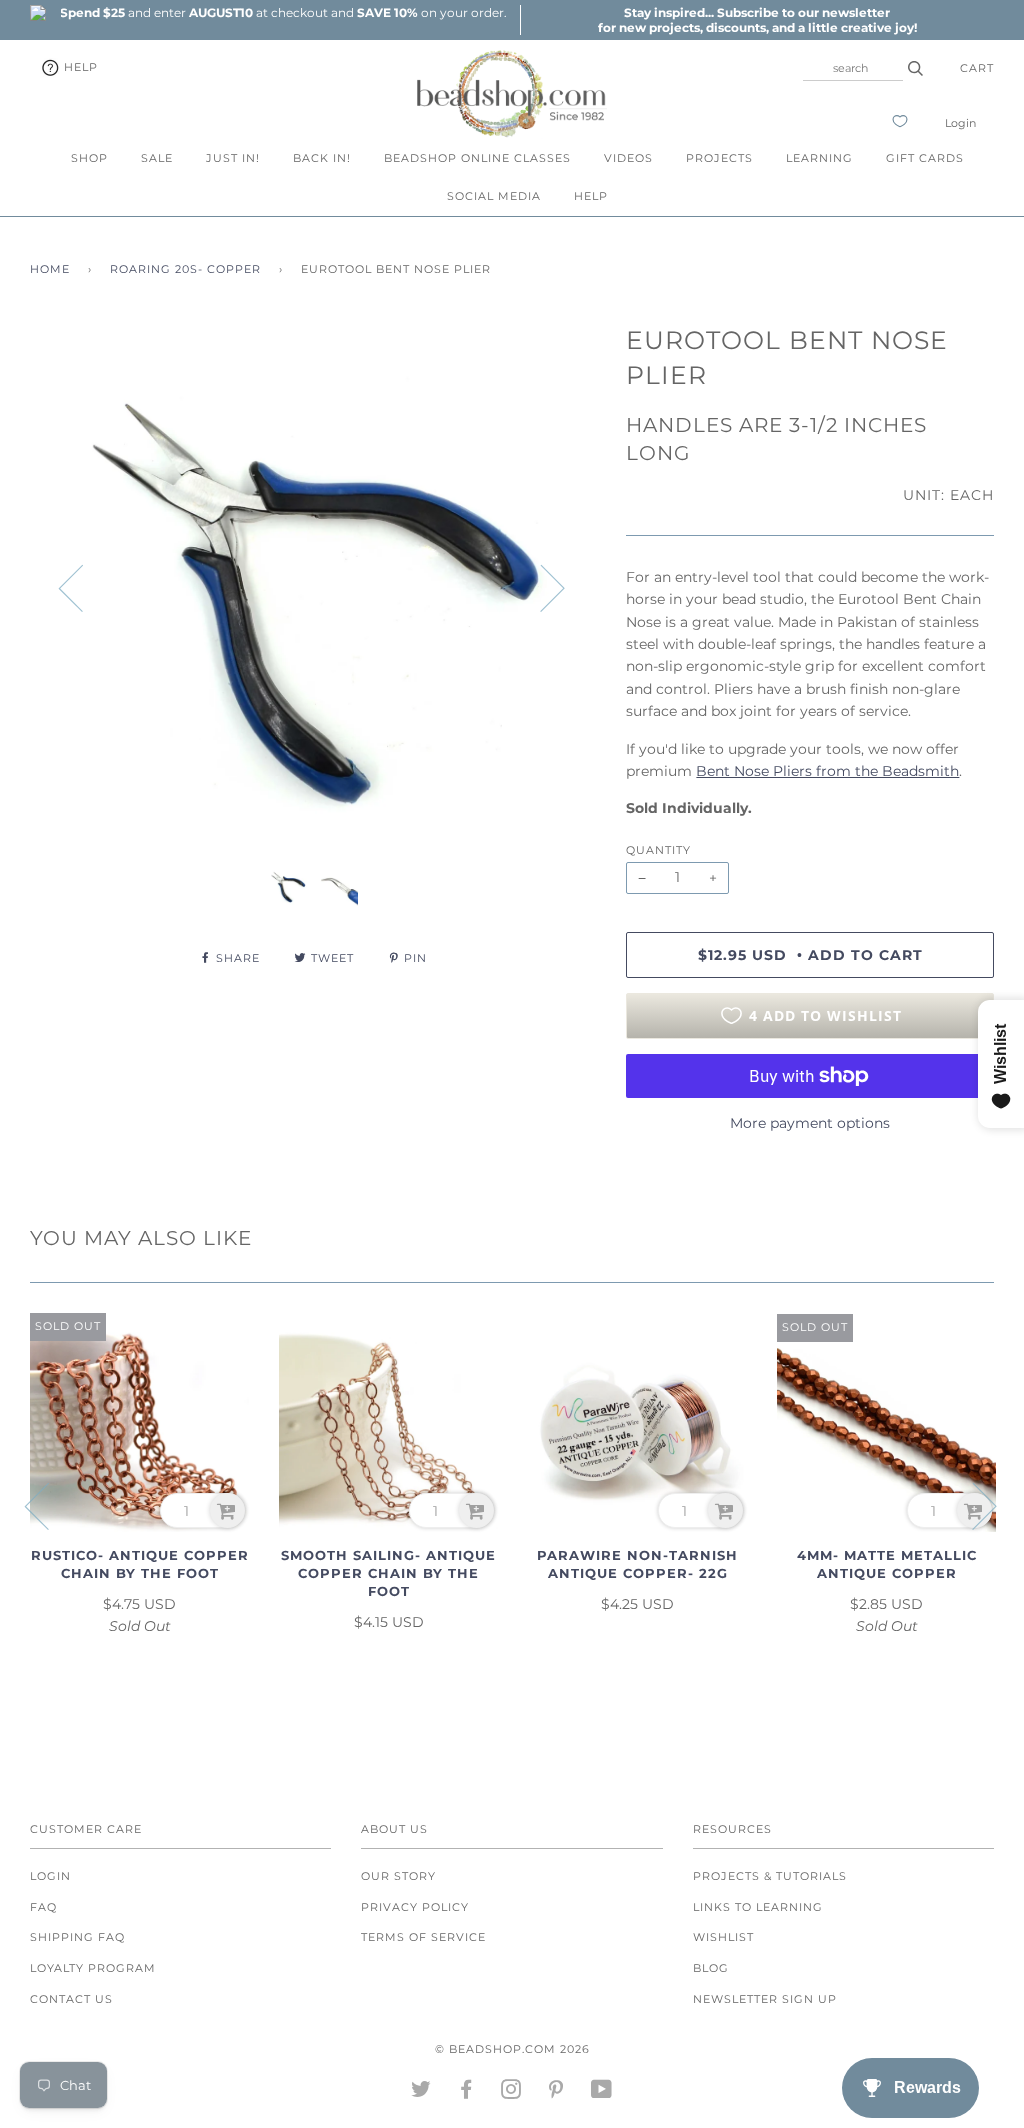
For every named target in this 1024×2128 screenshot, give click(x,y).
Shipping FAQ (77, 1937)
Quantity (658, 850)
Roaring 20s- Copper (185, 269)
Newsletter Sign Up (765, 1999)
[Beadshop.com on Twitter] (421, 2093)
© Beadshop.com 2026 (512, 2049)
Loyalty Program (93, 1968)
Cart (977, 68)
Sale (157, 158)
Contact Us (71, 1999)
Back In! (322, 158)
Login (960, 123)
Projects (719, 158)
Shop (89, 158)
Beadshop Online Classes (477, 158)
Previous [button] (83, 587)
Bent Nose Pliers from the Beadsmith (827, 771)
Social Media (494, 196)
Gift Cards (925, 158)
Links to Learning (758, 1907)
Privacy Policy (415, 1907)
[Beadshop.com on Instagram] (511, 2093)
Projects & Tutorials (770, 1876)
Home (50, 269)
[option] (283, 12)
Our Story (398, 1876)
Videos (628, 158)
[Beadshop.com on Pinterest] (556, 2093)
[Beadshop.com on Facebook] (466, 2093)
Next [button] (540, 587)
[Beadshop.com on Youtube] (602, 2093)
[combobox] (853, 68)
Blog (711, 1968)
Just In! (233, 158)
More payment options (810, 1123)
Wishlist (723, 1937)
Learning (819, 158)
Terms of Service (423, 1937)
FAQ (43, 1907)
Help (79, 67)
